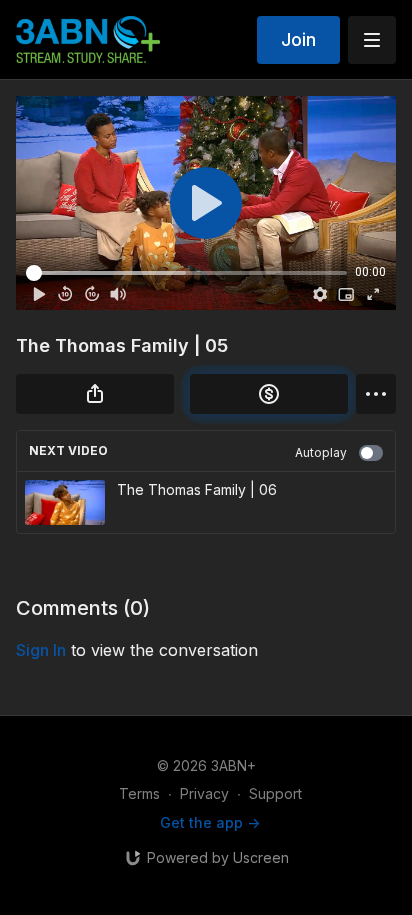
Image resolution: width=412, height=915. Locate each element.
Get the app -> (210, 822)
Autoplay (321, 452)
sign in (41, 650)
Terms (139, 793)
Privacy (204, 793)
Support (275, 793)
